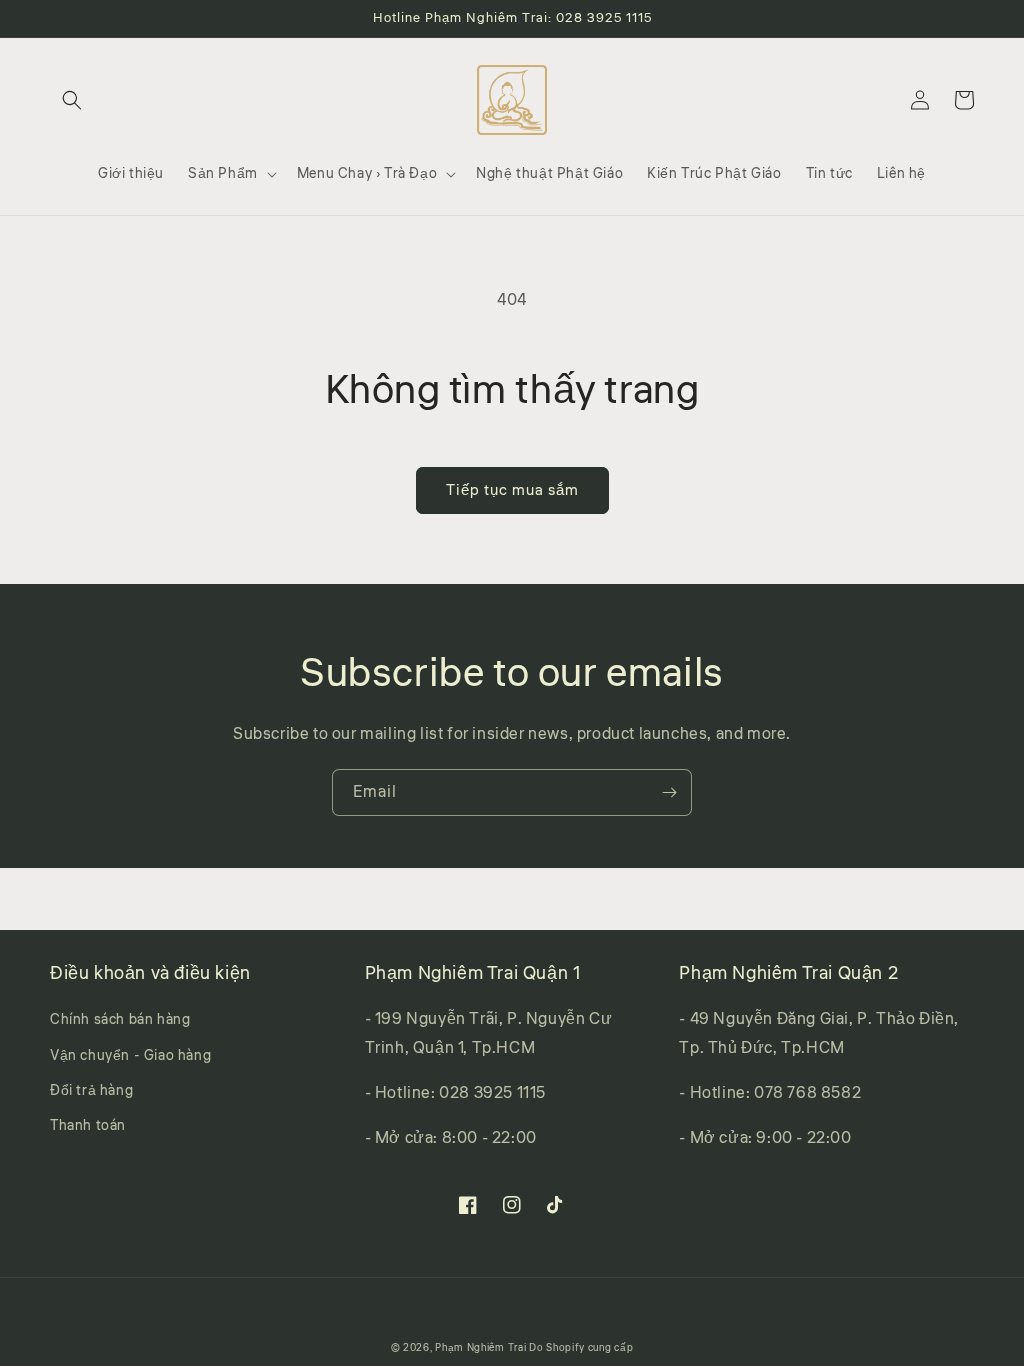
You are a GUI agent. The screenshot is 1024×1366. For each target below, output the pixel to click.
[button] (72, 100)
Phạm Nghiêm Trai (480, 1348)
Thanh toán (88, 1126)
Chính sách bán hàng (120, 1020)
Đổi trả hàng (91, 1091)
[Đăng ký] (669, 792)
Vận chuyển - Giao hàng (130, 1056)
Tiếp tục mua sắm (512, 490)
